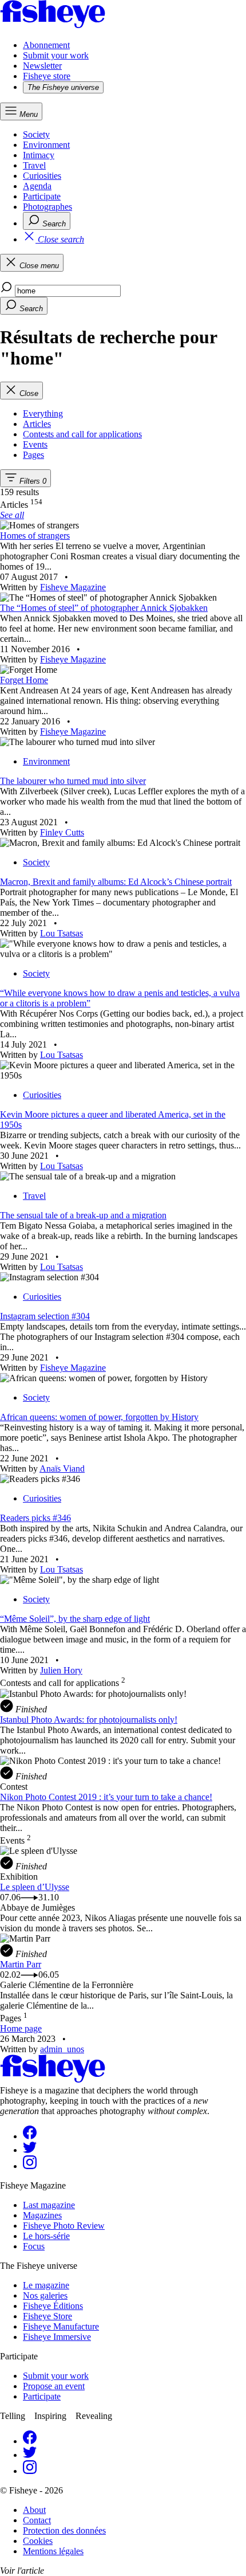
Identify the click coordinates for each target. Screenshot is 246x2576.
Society (36, 134)
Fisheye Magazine (73, 587)
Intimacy (39, 155)
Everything (43, 413)
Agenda (37, 186)
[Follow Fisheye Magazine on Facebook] (30, 2136)
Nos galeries (45, 2295)
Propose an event (54, 2386)
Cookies (38, 2541)
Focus (34, 2246)
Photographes (47, 207)
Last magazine (49, 2205)
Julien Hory (61, 1670)
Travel (34, 165)
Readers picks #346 (35, 1518)
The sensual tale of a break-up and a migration (83, 1215)
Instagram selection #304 (45, 1316)
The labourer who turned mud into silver (73, 781)
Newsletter (42, 66)
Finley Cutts (62, 832)
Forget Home (24, 680)
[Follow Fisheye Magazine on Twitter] (30, 2150)
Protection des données (64, 2530)
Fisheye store (47, 76)
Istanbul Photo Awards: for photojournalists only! (89, 1720)
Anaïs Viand (62, 1469)
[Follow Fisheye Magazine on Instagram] (30, 2166)
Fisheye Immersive (57, 2337)
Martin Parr (21, 1964)
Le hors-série (46, 2236)
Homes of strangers (35, 536)
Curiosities (42, 176)
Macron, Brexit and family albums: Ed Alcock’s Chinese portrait (116, 882)
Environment (46, 145)
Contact (37, 2520)
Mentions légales (53, 2551)
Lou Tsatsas (61, 933)
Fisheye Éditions (53, 2306)
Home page (21, 2028)
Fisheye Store (47, 2316)
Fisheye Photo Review (64, 2226)
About (34, 2510)
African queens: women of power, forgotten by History (99, 1417)
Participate (42, 196)
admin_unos (62, 2049)
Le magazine (46, 2285)
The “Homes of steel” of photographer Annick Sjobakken (104, 608)
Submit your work (56, 55)
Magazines (42, 2215)
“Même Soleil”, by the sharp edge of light (75, 1619)
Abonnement (46, 45)
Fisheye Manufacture (61, 2326)
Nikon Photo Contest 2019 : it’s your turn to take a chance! (106, 1797)
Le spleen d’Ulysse (35, 1887)
